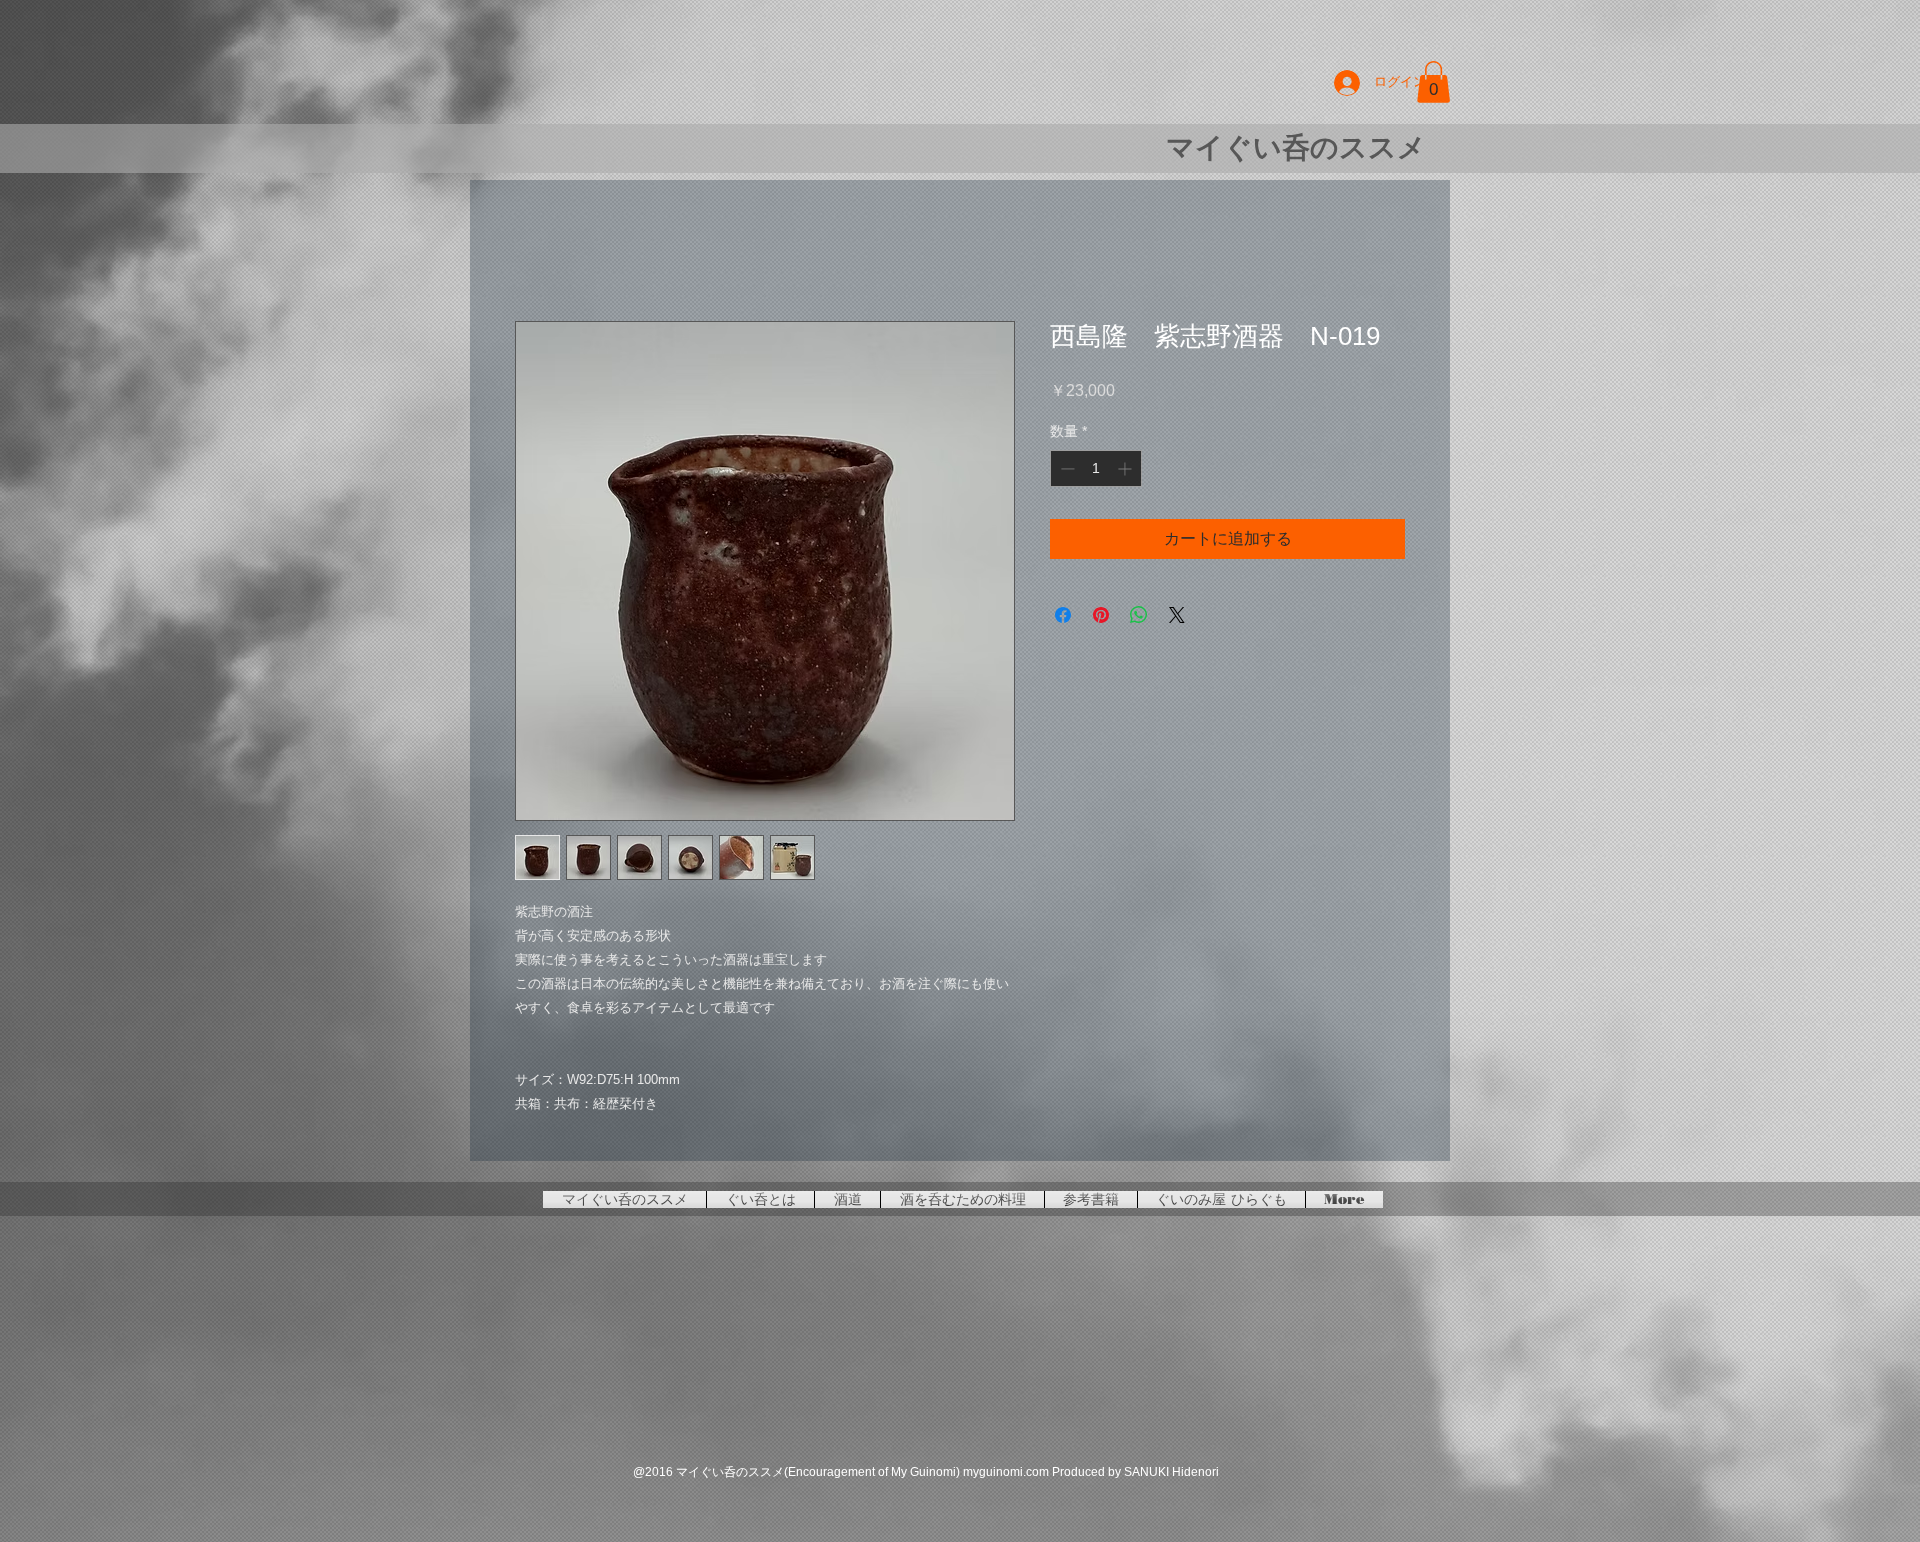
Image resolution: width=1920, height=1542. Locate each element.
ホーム (539, 251)
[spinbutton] (1096, 471)
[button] (1433, 82)
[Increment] (1126, 471)
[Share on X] (1177, 618)
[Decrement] (1065, 471)
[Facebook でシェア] (1063, 618)
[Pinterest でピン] (1101, 618)
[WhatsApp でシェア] (1139, 618)
